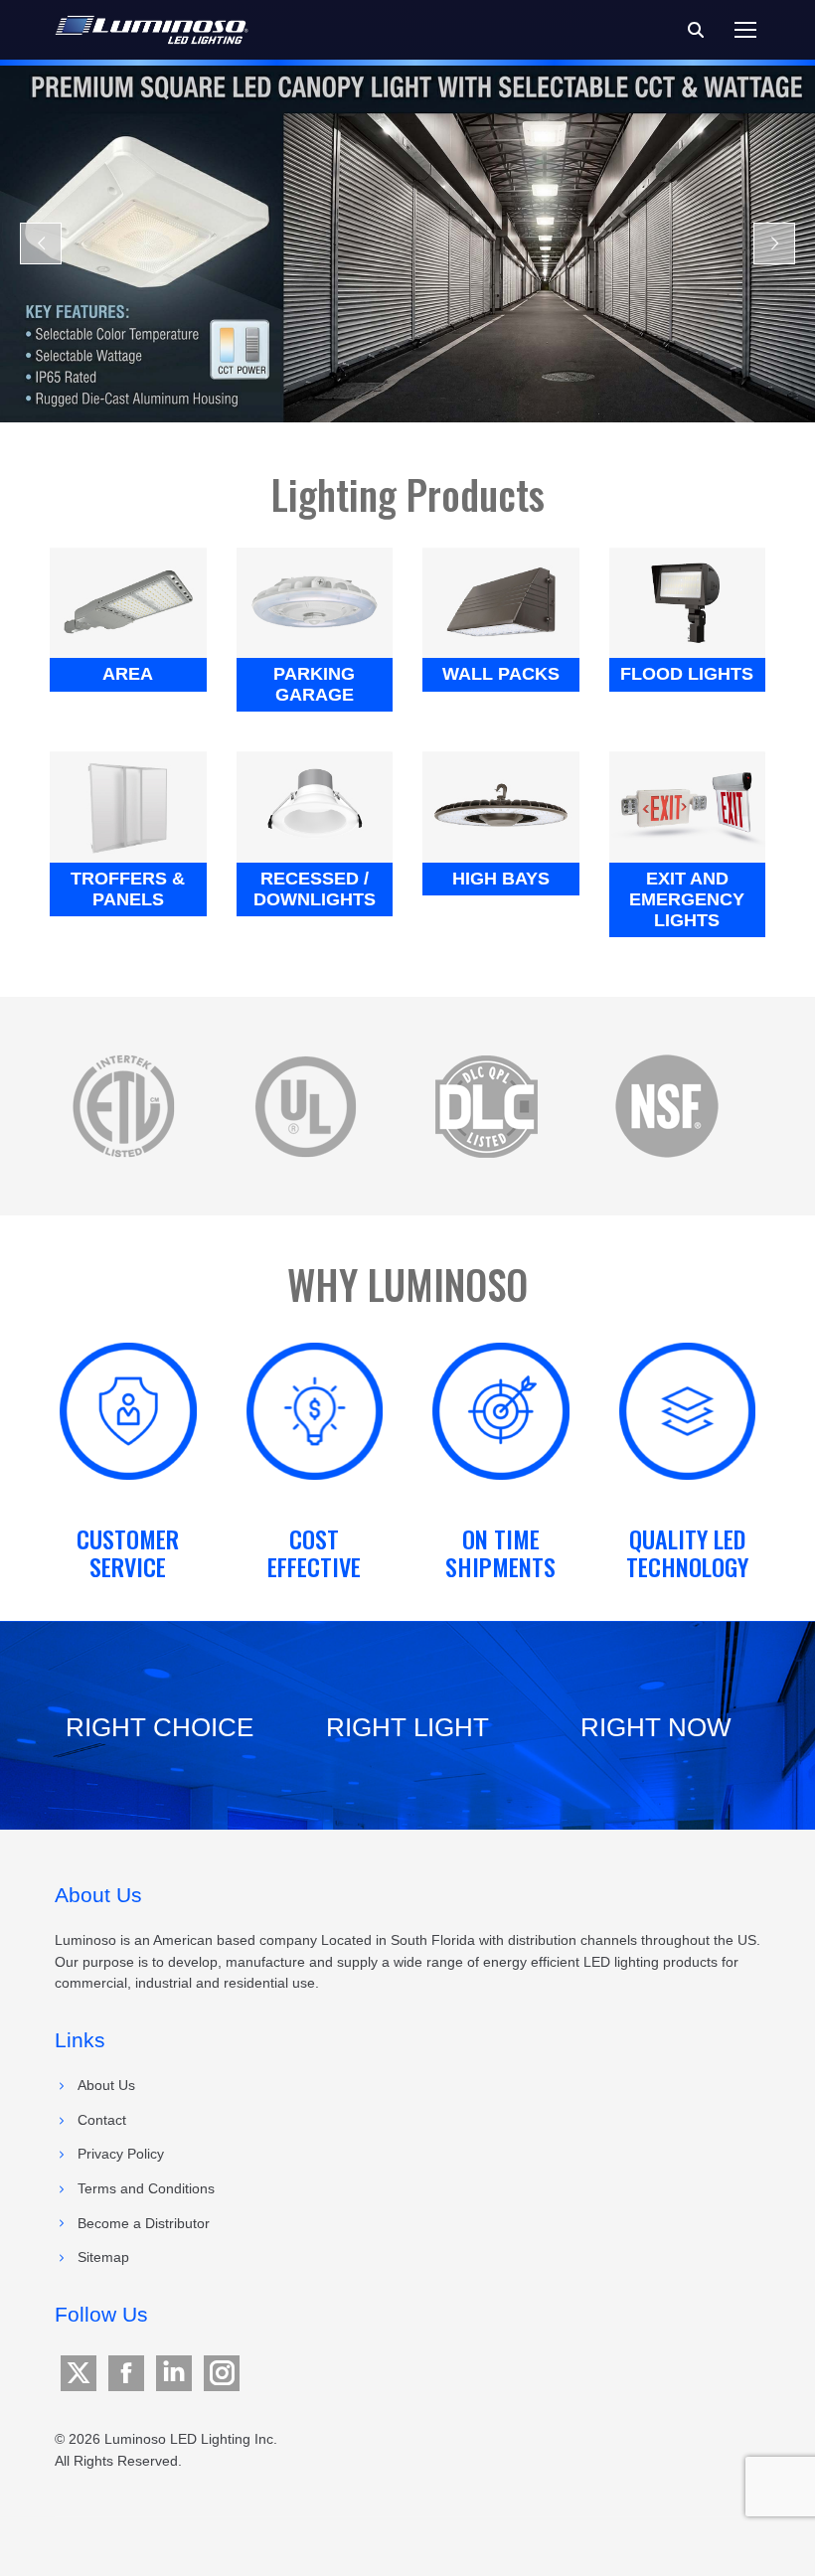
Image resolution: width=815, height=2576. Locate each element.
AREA (128, 674)
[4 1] (667, 1106)
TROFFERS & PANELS (128, 889)
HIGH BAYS (501, 879)
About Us (106, 2085)
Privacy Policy (121, 2154)
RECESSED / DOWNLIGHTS (315, 889)
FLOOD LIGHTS (687, 674)
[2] (305, 1106)
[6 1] (486, 1106)
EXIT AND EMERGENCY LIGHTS (687, 899)
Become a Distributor (144, 2223)
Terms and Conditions (146, 2188)
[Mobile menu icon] (745, 30)
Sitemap (103, 2257)
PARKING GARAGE (314, 684)
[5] (123, 1106)
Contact (102, 2120)
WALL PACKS (501, 674)
